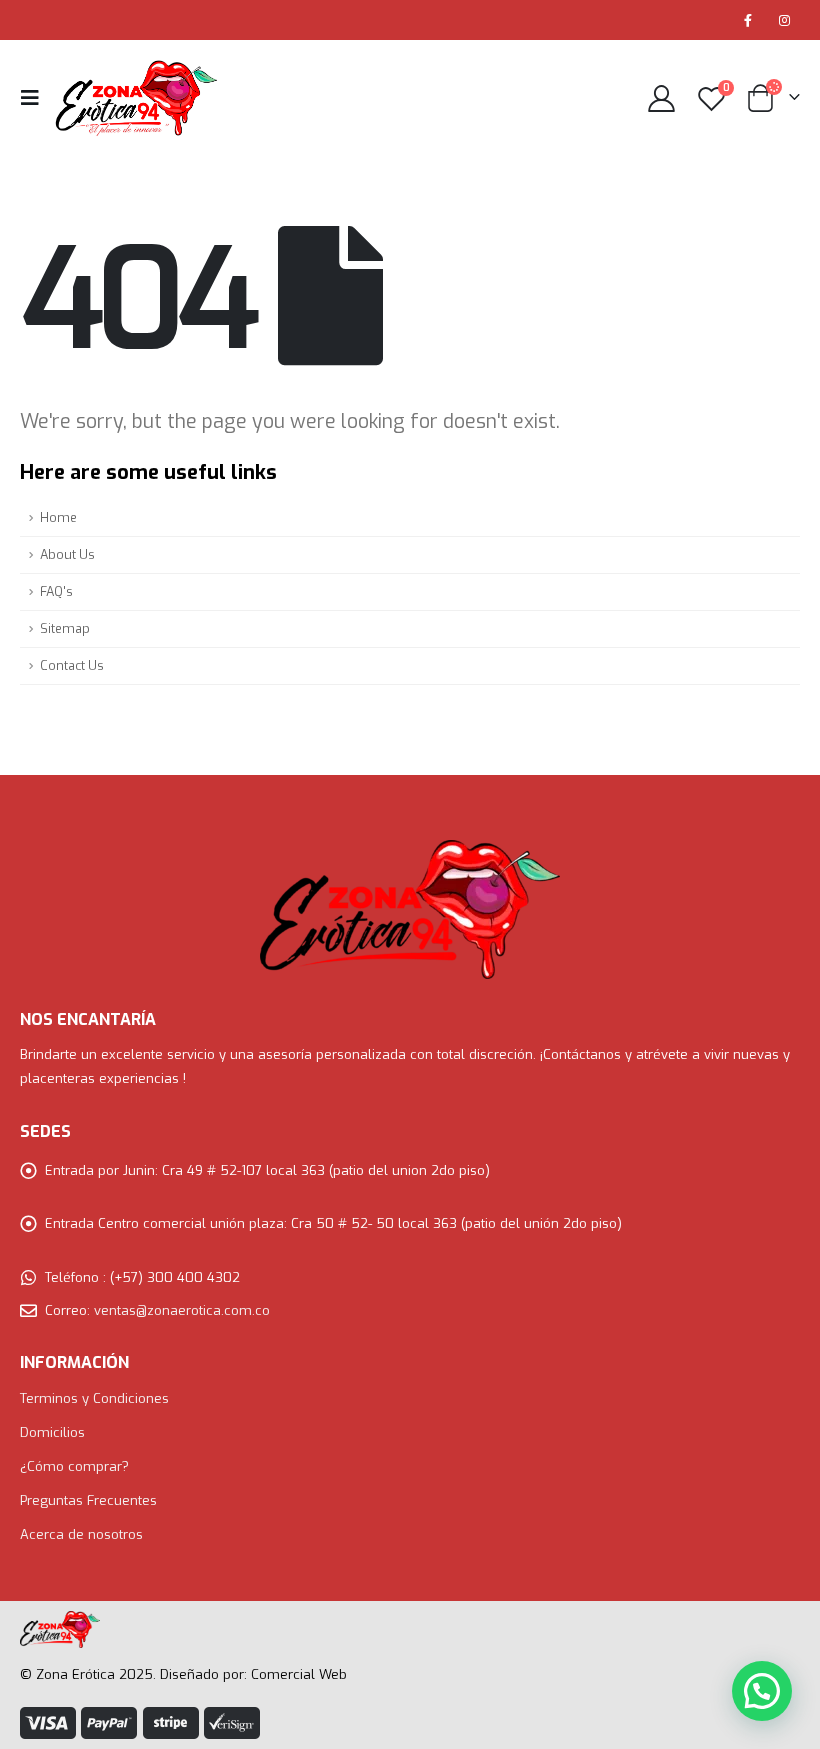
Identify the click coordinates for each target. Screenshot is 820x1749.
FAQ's (56, 591)
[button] (762, 1691)
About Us (67, 554)
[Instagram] (784, 20)
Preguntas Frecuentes (88, 1500)
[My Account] (661, 98)
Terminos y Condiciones (94, 1398)
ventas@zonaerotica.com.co (182, 1310)
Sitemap (65, 628)
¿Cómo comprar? (74, 1466)
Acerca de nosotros (81, 1534)
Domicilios (52, 1432)
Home (58, 517)
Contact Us (72, 665)
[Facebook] (748, 20)
